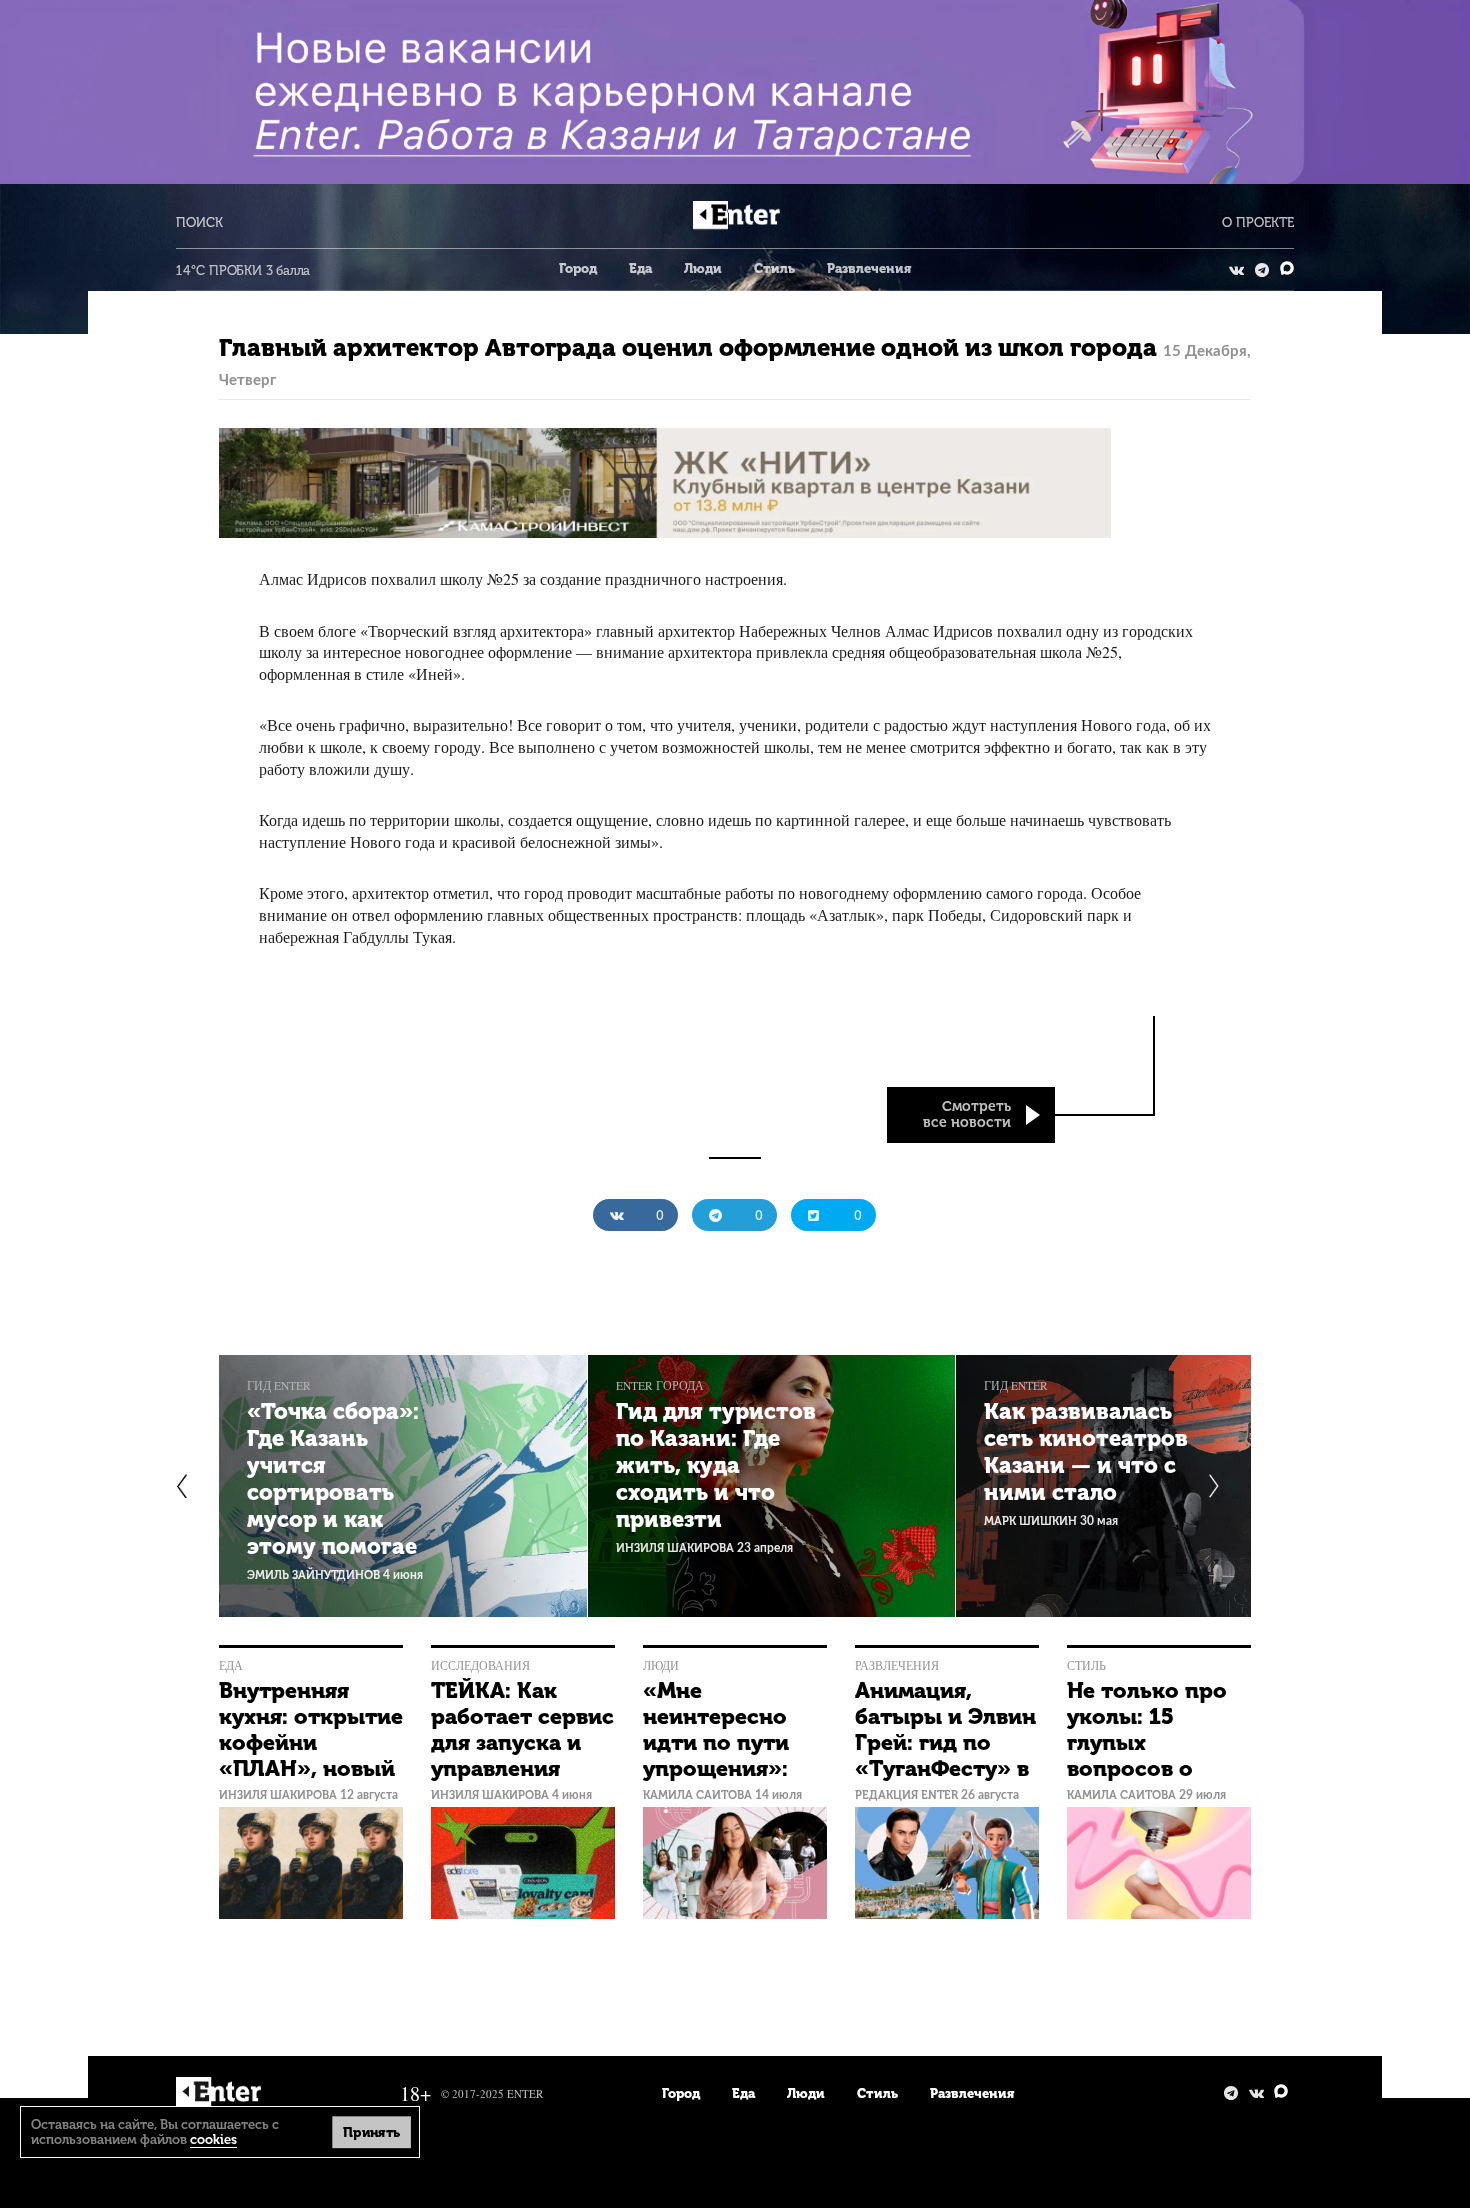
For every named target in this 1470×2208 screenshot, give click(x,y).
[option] (403, 1486)
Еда (640, 268)
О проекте (1258, 222)
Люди (703, 268)
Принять (371, 2131)
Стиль (774, 268)
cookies (213, 2139)
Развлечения (869, 268)
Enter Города (660, 1385)
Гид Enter (279, 1385)
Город (578, 268)
